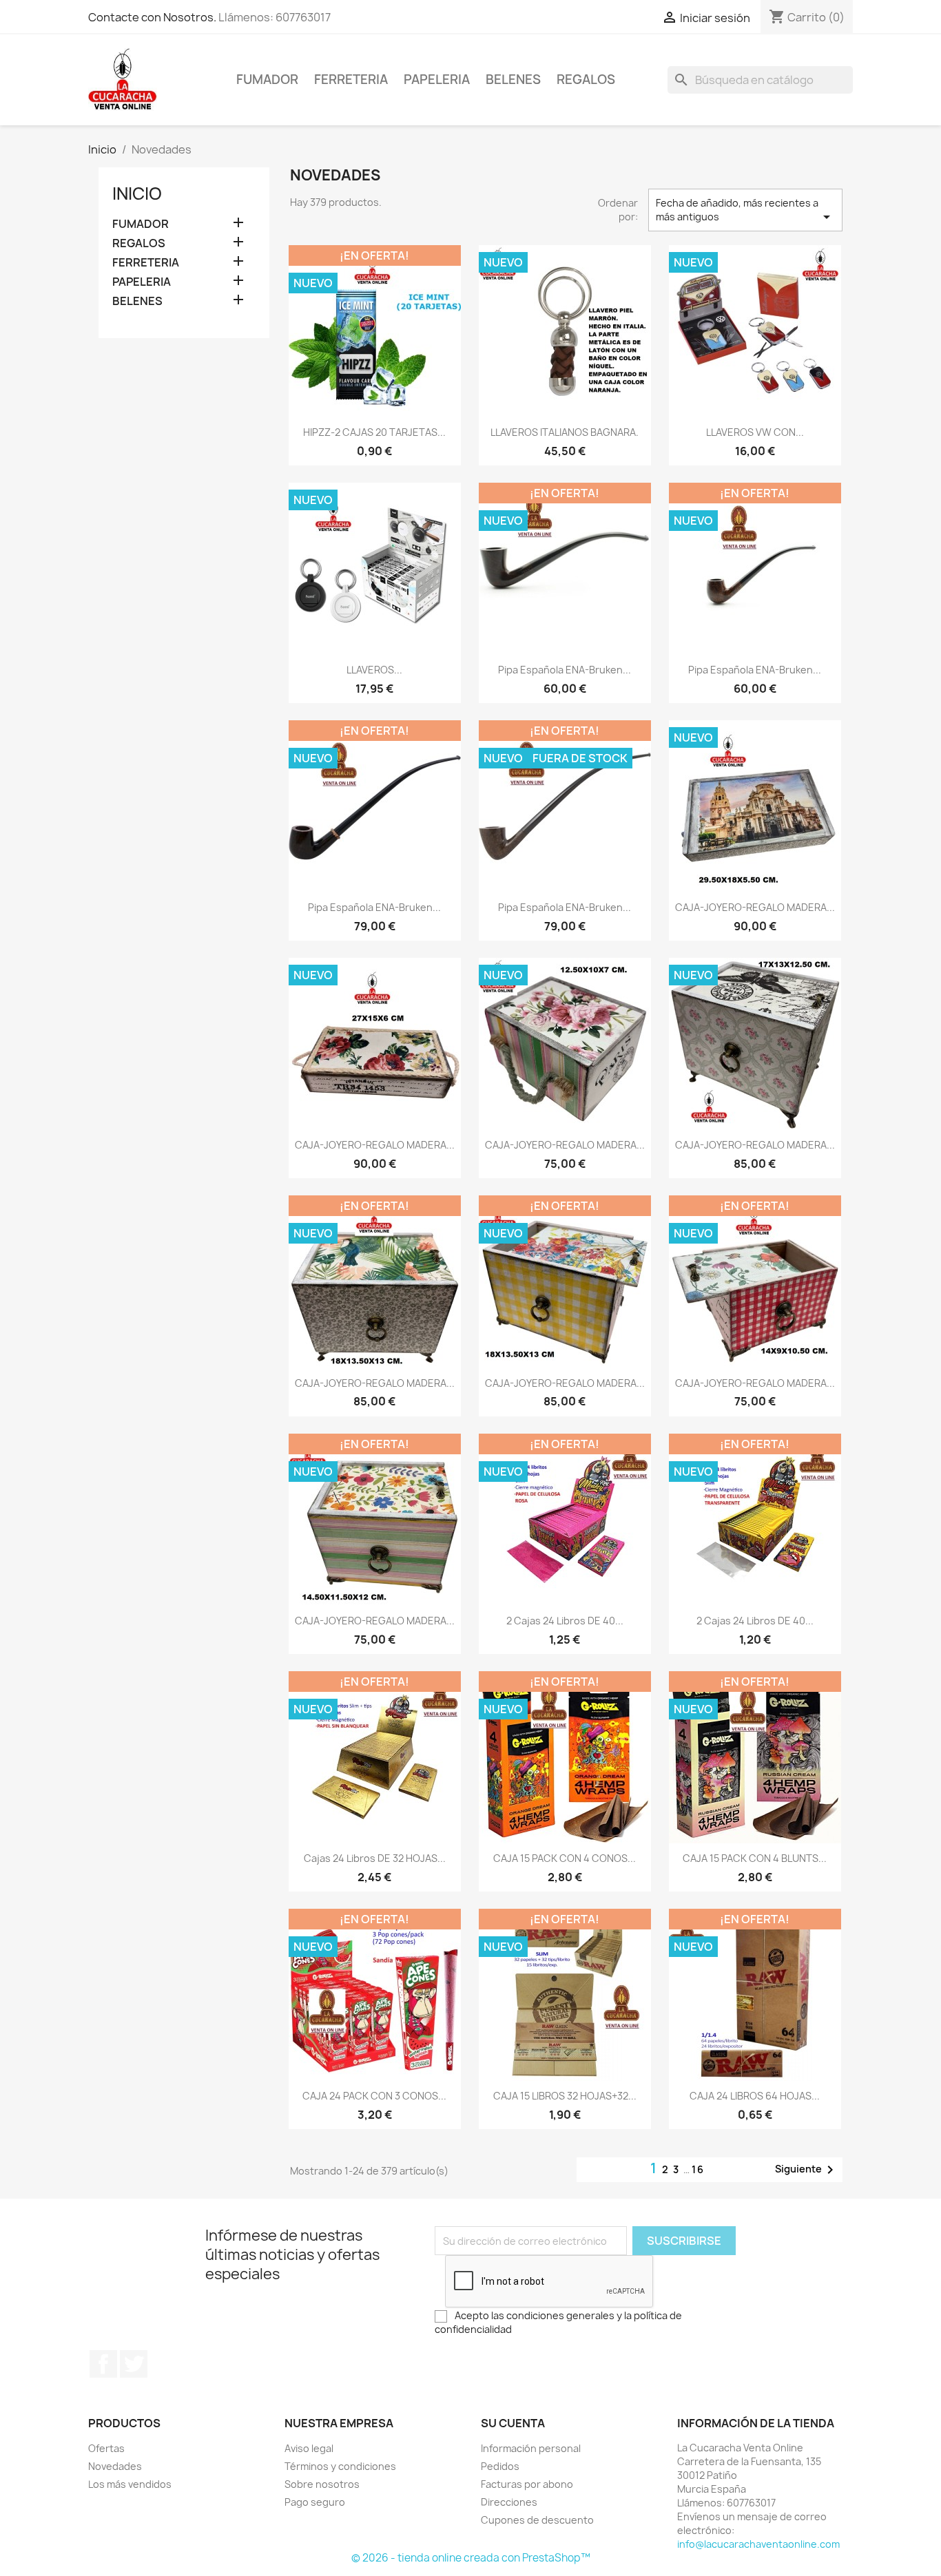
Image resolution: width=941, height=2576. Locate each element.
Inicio (137, 193)
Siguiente (807, 2170)
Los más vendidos (130, 2484)
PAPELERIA (437, 80)
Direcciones (509, 2502)
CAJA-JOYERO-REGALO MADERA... (755, 907)
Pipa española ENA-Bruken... (565, 670)
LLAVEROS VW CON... (755, 432)
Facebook (103, 2364)
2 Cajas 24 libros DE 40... (565, 1621)
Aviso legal (309, 2448)
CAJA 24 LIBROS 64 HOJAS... (755, 2096)
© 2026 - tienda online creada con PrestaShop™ (471, 2558)
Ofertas (106, 2448)
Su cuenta (513, 2423)
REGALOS (586, 80)
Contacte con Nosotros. (152, 17)
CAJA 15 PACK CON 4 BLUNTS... (755, 1858)
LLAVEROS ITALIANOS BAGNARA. (565, 432)
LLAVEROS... (374, 670)
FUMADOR (267, 80)
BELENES (513, 80)
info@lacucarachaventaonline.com (758, 2544)
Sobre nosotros (322, 2484)
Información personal (531, 2448)
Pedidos (500, 2466)
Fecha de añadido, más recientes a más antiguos (745, 211)
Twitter (134, 2364)
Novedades (115, 2466)
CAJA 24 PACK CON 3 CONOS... (374, 2096)
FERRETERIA (351, 80)
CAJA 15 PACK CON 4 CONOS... (565, 1858)
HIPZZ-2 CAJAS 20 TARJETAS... (374, 432)
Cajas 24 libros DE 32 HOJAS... (375, 1858)
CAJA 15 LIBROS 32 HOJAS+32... (565, 2096)
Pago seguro (315, 2502)
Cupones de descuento (537, 2520)
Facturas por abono (527, 2484)
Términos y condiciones (340, 2466)
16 (698, 2169)
